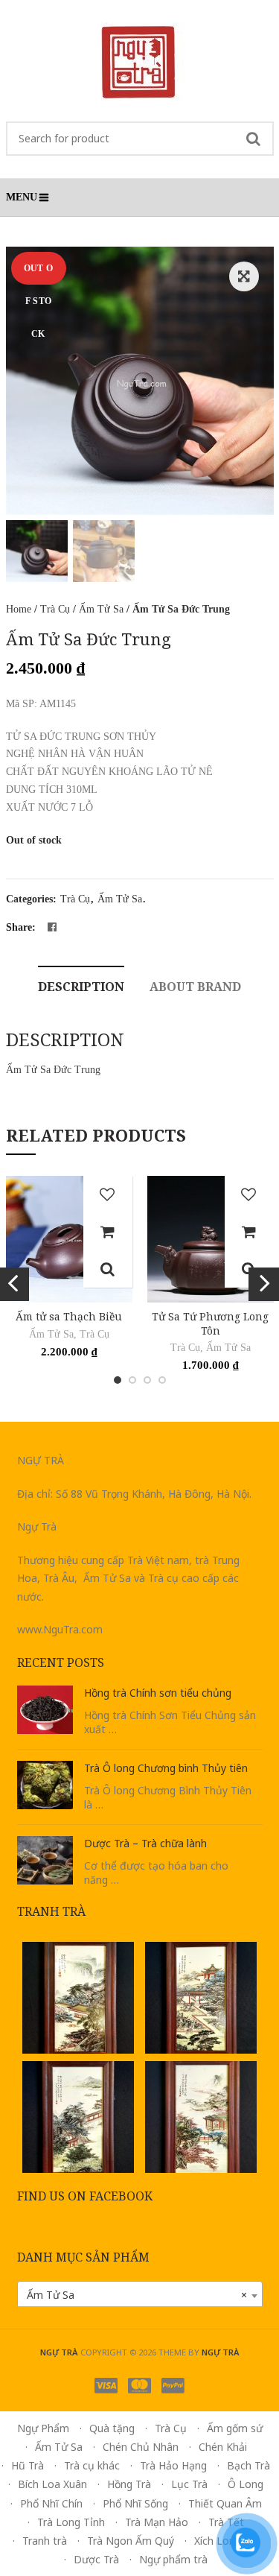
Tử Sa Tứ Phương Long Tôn (210, 1323)
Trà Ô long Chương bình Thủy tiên (166, 1768)
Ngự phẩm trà (173, 2559)
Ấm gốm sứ (235, 2428)
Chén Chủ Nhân (141, 2447)
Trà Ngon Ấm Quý (131, 2541)
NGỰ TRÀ (221, 2352)
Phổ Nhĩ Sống (135, 2503)
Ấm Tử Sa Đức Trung (53, 1070)
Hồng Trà (129, 2484)
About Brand (195, 987)
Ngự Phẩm (43, 2428)
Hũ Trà (28, 2465)
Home (19, 609)
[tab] (81, 985)
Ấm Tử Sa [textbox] (137, 2295)
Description (81, 987)
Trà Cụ (55, 609)
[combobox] (140, 2295)
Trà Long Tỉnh (71, 2522)
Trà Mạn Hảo (157, 2522)
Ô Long (246, 2484)
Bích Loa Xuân (52, 2484)
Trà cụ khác (92, 2465)
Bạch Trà (248, 2465)
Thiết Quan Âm (225, 2503)
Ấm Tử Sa (101, 609)
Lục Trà (189, 2484)
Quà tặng (112, 2428)
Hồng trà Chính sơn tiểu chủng (158, 1693)
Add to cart (108, 1232)
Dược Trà (96, 2559)
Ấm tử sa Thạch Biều (69, 1316)
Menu (22, 197)
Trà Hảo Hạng (173, 2465)
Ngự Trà (59, 2352)
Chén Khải (223, 2447)
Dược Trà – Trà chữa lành (145, 1843)
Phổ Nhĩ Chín (51, 2503)
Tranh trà (45, 2541)
